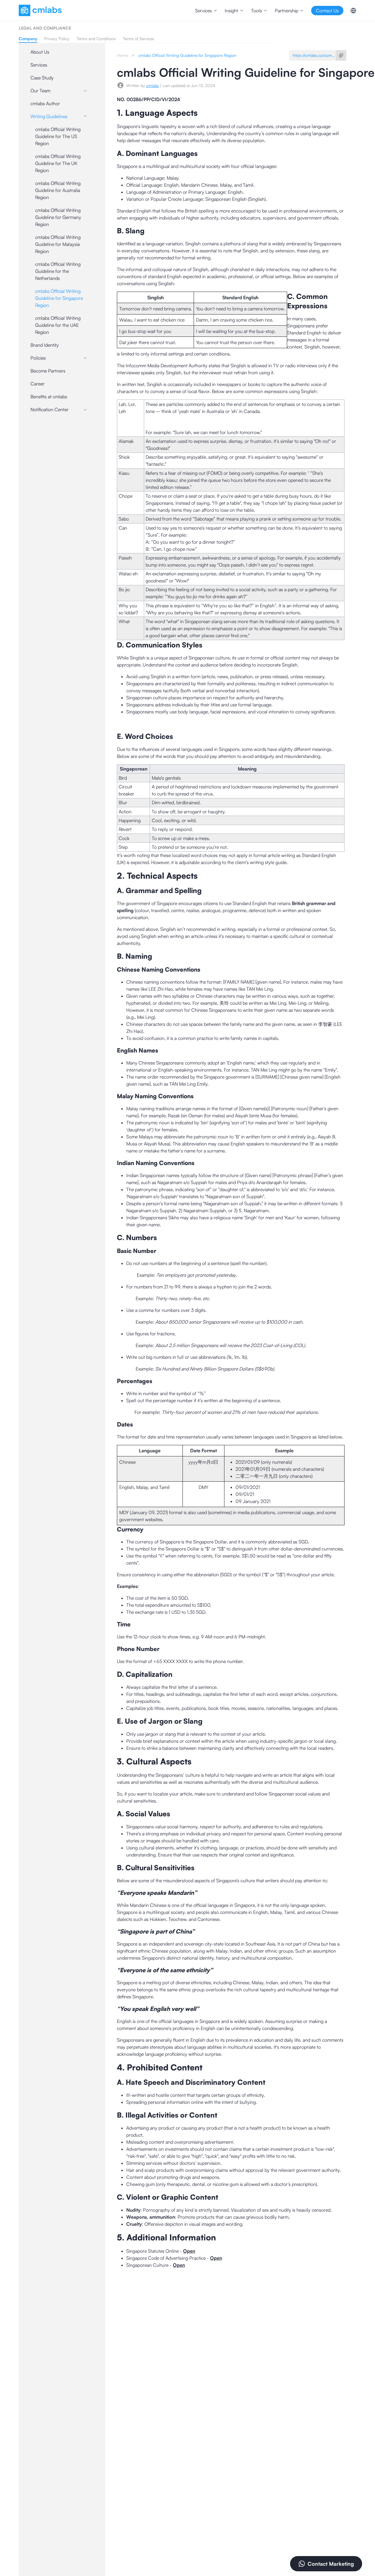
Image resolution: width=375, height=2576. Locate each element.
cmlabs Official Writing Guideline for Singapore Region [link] (187, 55)
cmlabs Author (45, 103)
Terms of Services (138, 39)
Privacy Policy (57, 39)
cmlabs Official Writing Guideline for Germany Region (58, 217)
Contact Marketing (331, 2564)
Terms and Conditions (96, 39)
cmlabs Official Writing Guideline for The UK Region (58, 163)
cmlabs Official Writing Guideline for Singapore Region (59, 298)
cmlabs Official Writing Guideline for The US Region (58, 136)
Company (28, 39)
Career (37, 384)
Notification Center (50, 409)
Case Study (42, 78)
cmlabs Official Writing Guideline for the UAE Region (58, 325)
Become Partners (48, 371)
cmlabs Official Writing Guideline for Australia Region (58, 190)
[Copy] (341, 55)
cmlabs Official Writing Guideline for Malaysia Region (58, 244)
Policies (38, 358)
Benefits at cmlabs (49, 397)
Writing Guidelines (49, 116)
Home (122, 55)
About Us (40, 52)
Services (39, 65)
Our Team (40, 91)
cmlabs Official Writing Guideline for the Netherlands (58, 271)
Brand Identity (45, 345)
